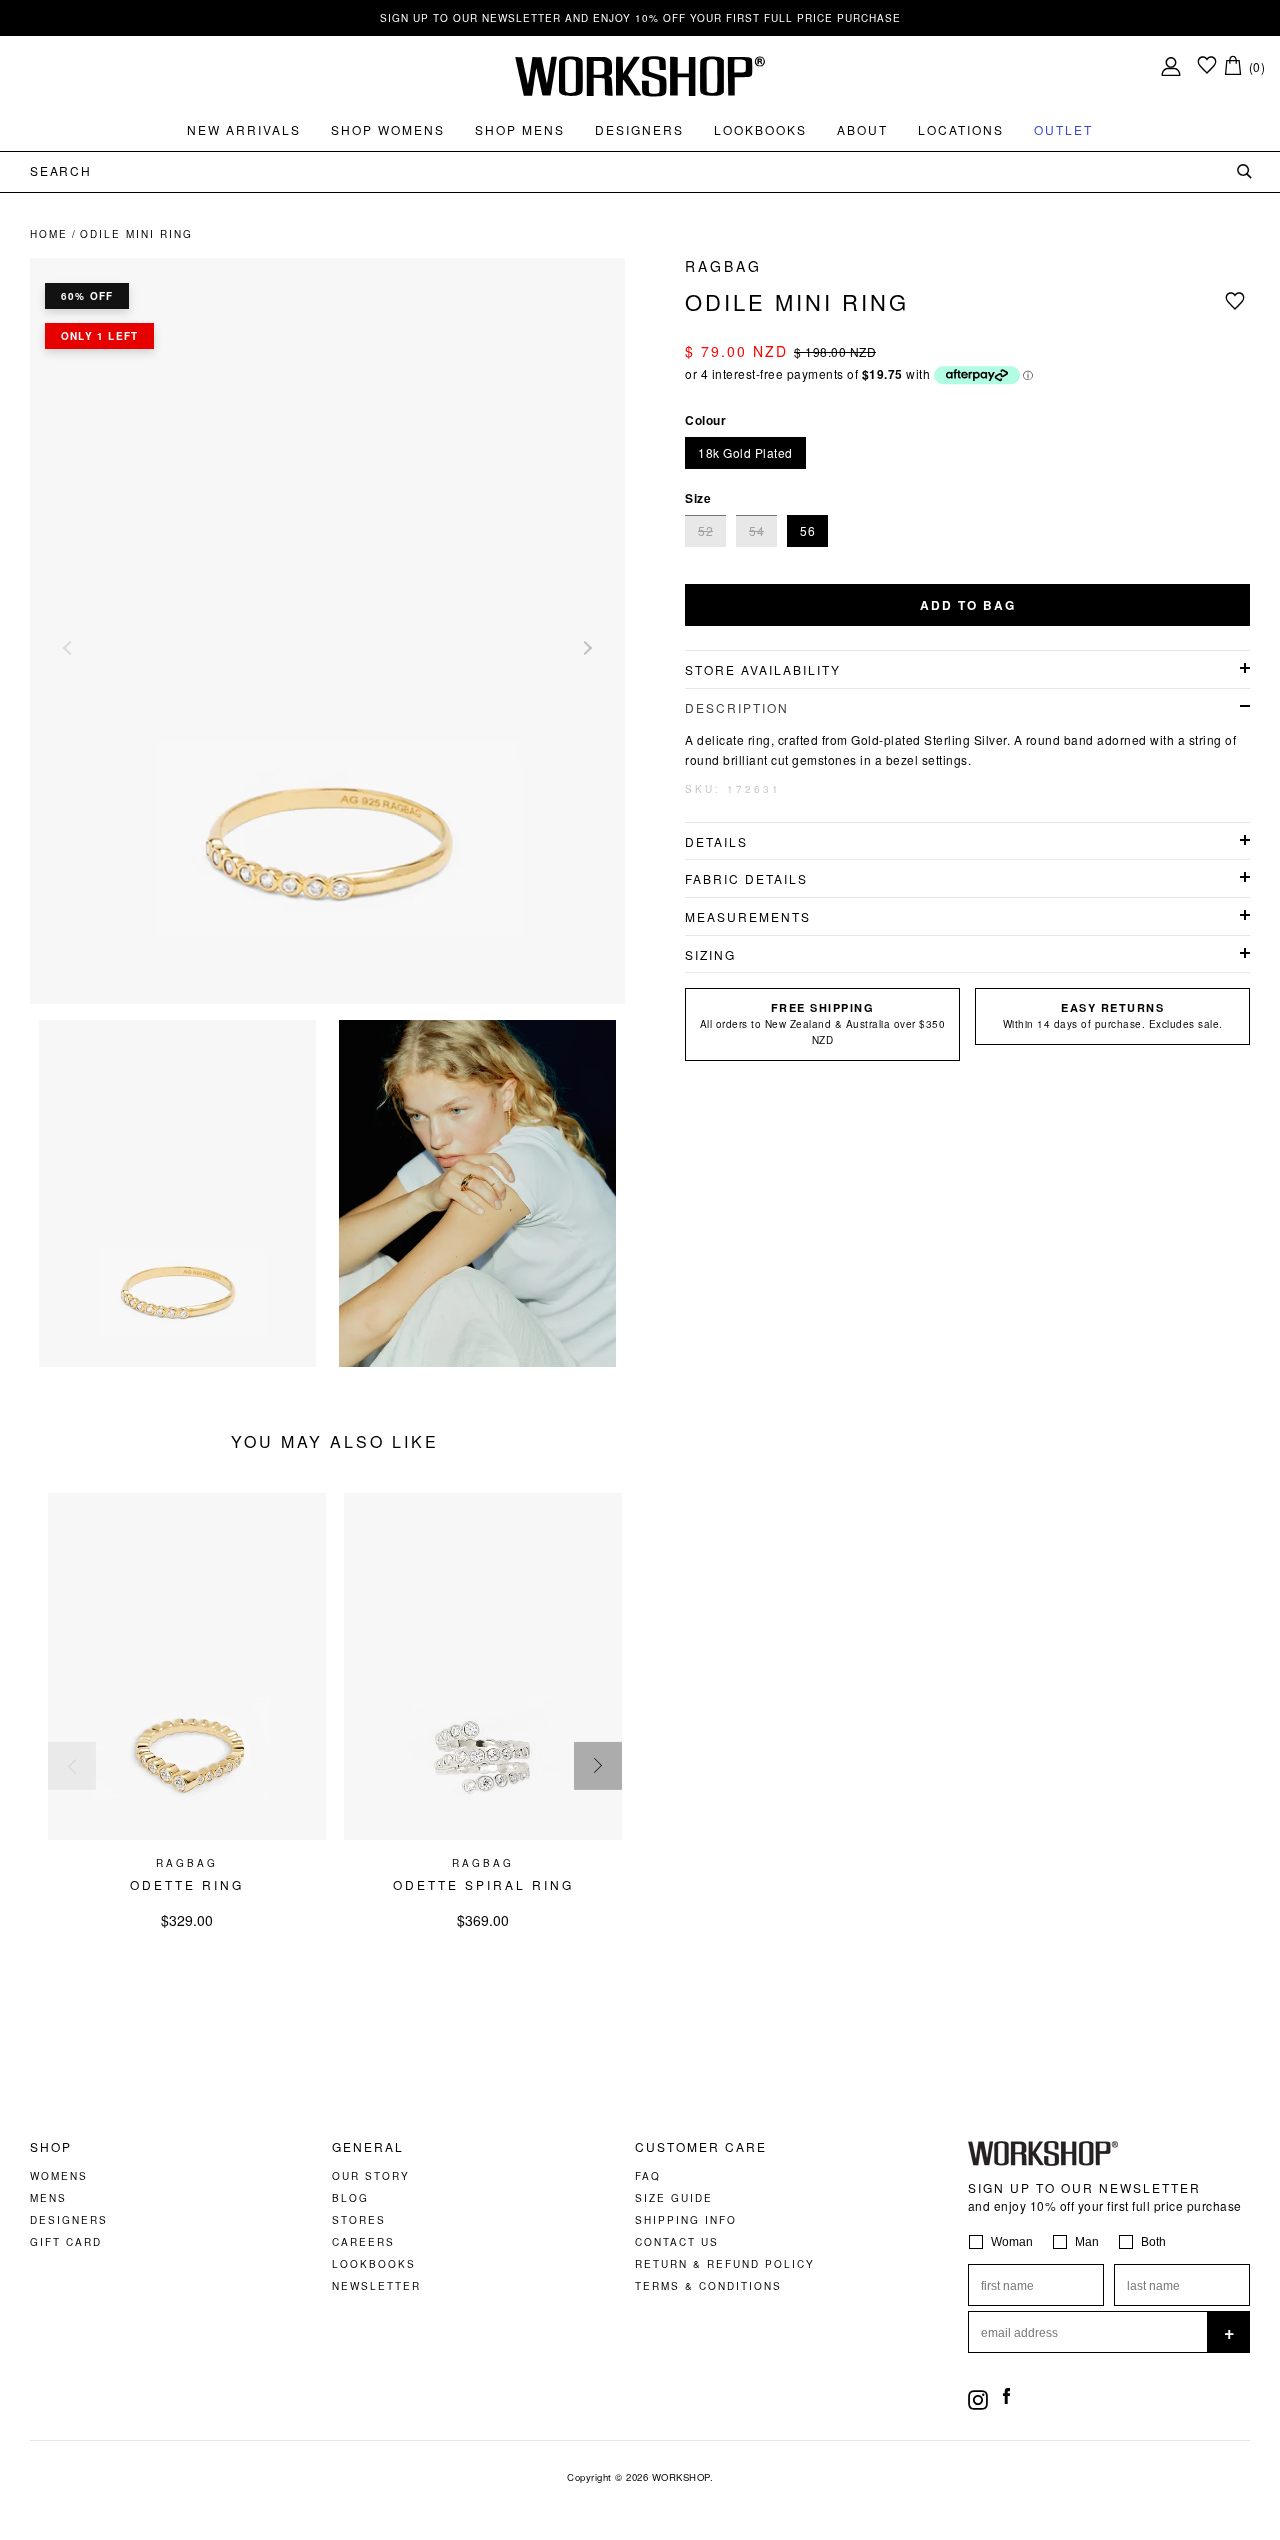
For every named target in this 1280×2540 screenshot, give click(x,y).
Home (49, 234)
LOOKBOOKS (374, 2264)
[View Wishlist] (1207, 66)
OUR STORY (371, 2176)
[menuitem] (244, 130)
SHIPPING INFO (686, 2220)
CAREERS (363, 2242)
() (1257, 66)
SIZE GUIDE (674, 2198)
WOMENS (59, 2176)
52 (705, 530)
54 (756, 530)
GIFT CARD (66, 2242)
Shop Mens (520, 129)
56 (807, 530)
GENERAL (368, 2147)
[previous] (72, 1766)
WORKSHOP (681, 2477)
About (862, 129)
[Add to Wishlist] (1237, 300)
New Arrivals (244, 129)
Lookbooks (760, 129)
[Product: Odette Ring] (187, 1834)
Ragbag (723, 266)
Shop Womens (388, 129)
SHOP (51, 2147)
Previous (70, 648)
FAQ (648, 2176)
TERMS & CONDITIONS (708, 2286)
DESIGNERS (69, 2220)
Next (585, 648)
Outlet (1063, 129)
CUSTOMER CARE (701, 2147)
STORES (359, 2220)
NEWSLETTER (376, 2286)
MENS (48, 2198)
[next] (598, 1766)
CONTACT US (677, 2242)
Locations (961, 129)
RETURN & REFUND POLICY (725, 2264)
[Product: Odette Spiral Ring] (483, 1834)
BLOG (350, 2198)
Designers (639, 129)
